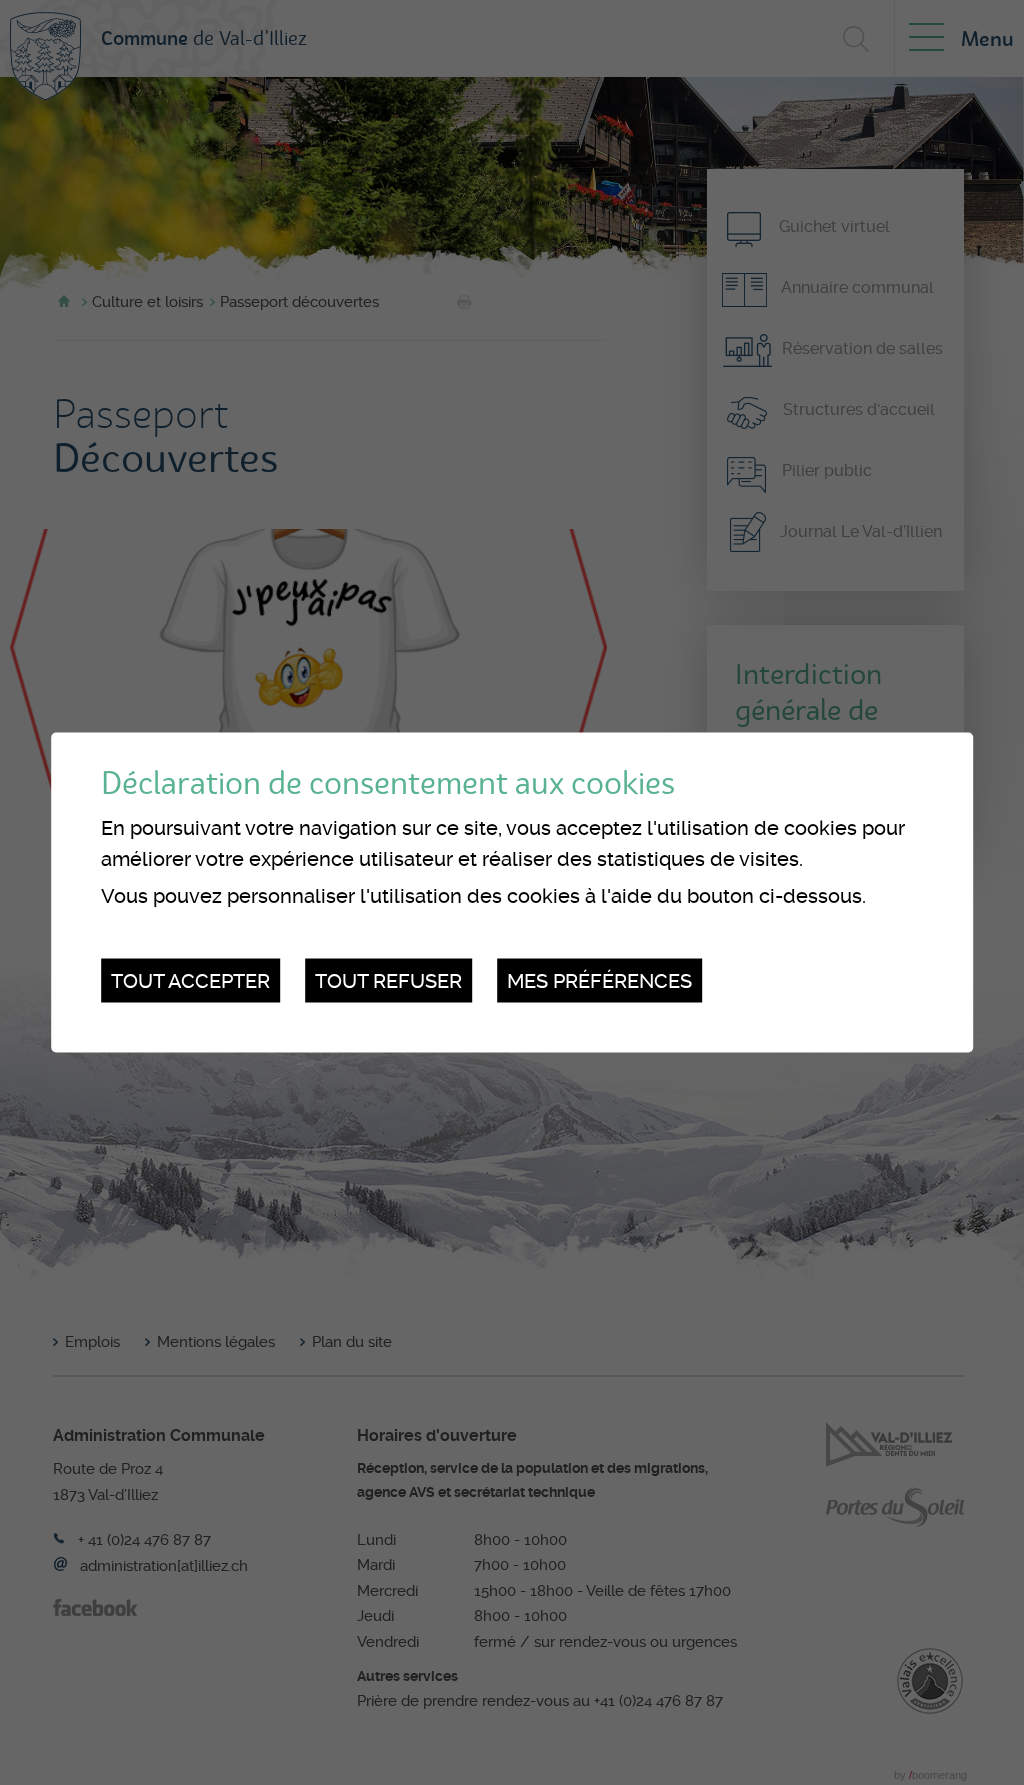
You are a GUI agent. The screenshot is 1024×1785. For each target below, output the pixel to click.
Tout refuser (388, 980)
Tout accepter (190, 980)
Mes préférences (599, 980)
